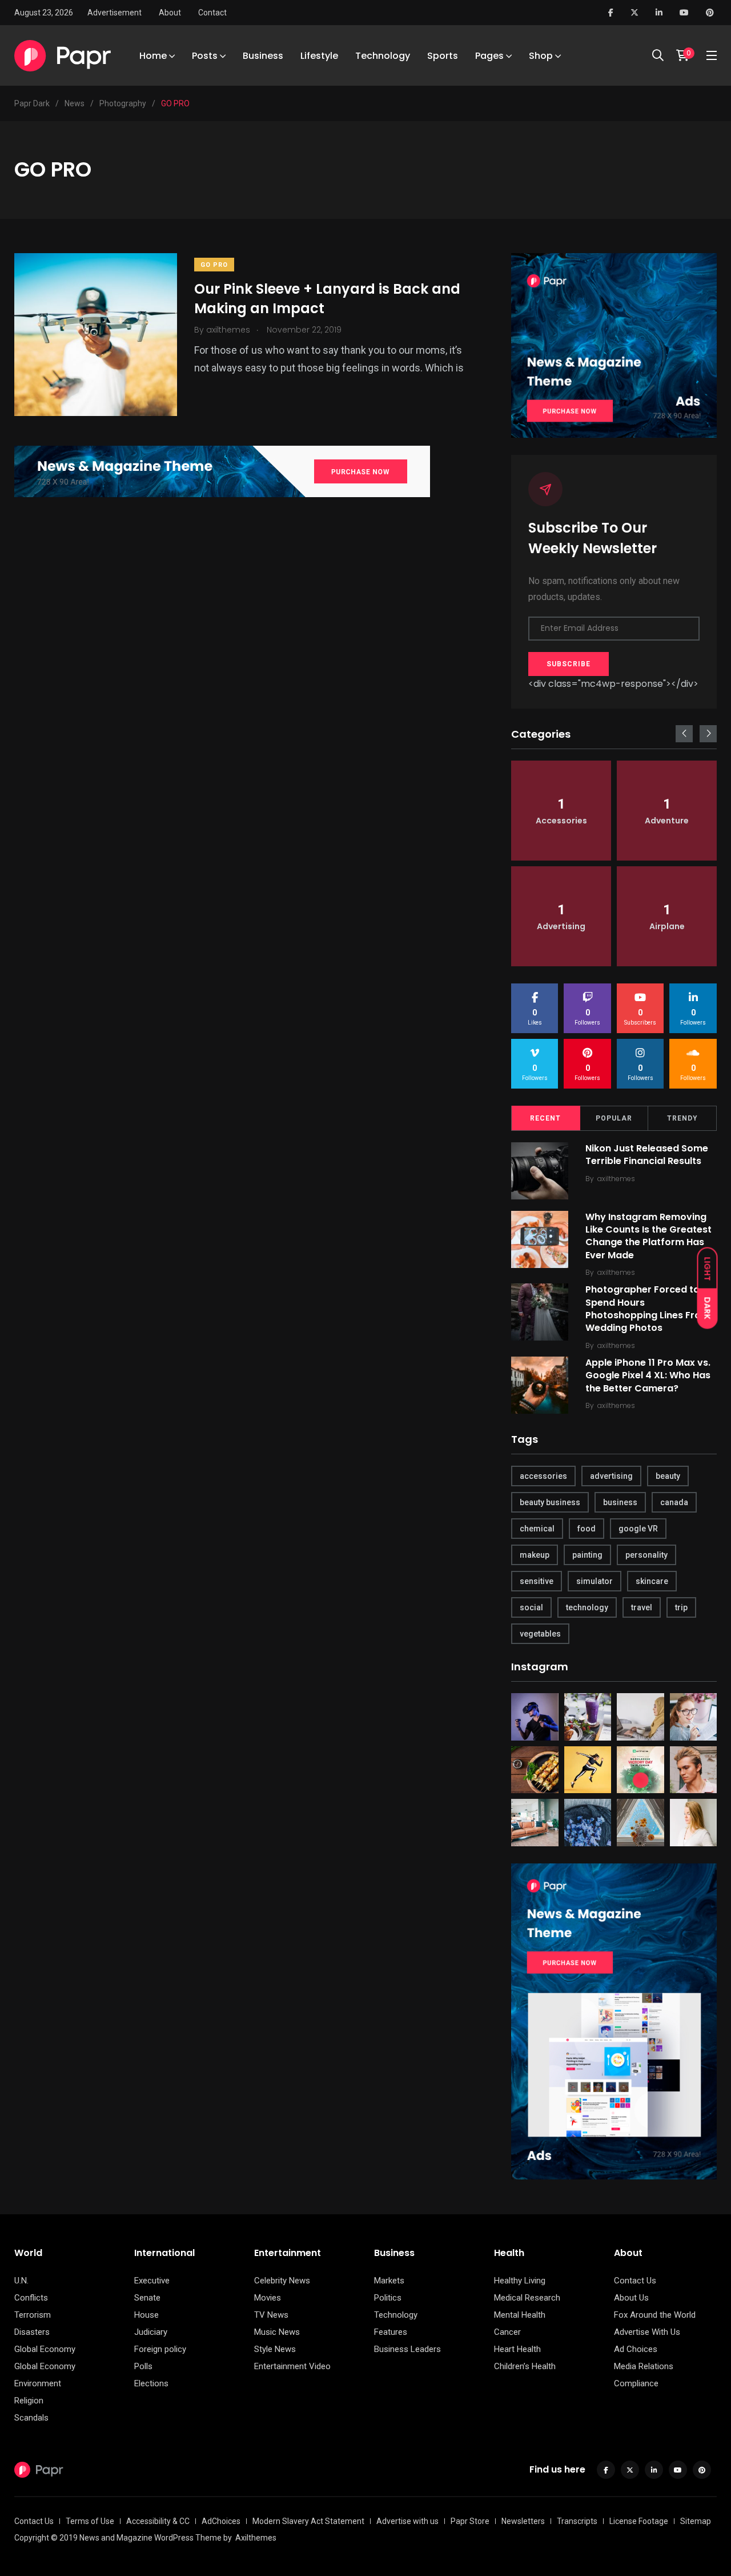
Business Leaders (407, 2349)
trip (681, 1607)
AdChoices (221, 2521)
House (146, 2315)
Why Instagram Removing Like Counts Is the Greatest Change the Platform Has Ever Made (648, 1236)
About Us (631, 2298)
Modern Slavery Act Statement (308, 2521)
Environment (38, 2383)
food (587, 1529)
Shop (541, 56)
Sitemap (696, 2521)
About (170, 13)
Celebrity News (282, 2281)
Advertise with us (407, 2521)
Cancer (507, 2332)
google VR (638, 1529)
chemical (537, 1529)
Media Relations (644, 2366)
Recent (545, 1118)
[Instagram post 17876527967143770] (588, 1717)
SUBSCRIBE (569, 664)
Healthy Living (520, 2281)
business (620, 1502)
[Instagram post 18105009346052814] (535, 1823)
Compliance (636, 2383)
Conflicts (31, 2298)
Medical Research (527, 2298)
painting (587, 1555)
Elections (151, 2383)
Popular (614, 1118)
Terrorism (33, 2315)
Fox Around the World (655, 2315)
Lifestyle (319, 56)
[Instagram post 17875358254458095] (694, 1770)
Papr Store (470, 2521)
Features (391, 2332)
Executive (152, 2281)
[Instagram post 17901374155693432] (535, 1717)
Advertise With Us (647, 2332)
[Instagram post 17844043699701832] (588, 1823)
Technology (383, 56)
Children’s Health (525, 2366)
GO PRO (214, 265)
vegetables (540, 1634)
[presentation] (684, 734)
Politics (388, 2298)
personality (646, 1555)
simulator (595, 1581)
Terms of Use (90, 2521)
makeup (535, 1555)
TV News (271, 2315)
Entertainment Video (292, 2366)
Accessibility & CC (158, 2521)
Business (263, 56)
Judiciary (151, 2332)
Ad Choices (636, 2349)
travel (642, 1607)
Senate (147, 2298)
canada (674, 1502)
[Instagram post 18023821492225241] (640, 1823)
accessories (543, 1476)
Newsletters (523, 2521)
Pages (489, 56)
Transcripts (577, 2521)
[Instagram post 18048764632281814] (694, 1717)
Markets (389, 2281)
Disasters (32, 2332)
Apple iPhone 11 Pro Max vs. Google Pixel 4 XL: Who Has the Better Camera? (648, 1375)
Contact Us (635, 2281)
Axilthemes (256, 2538)
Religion (29, 2401)
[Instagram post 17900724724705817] (588, 1770)
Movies (268, 2298)
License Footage (639, 2521)
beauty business (550, 1502)
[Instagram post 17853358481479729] (535, 1770)
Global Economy (45, 2349)
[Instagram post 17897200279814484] (640, 1717)
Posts (205, 56)
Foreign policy (160, 2349)
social (531, 1607)
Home (153, 56)
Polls (143, 2366)
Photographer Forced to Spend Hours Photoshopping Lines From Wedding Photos (648, 1309)
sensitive (537, 1581)
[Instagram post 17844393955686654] (694, 1823)
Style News (275, 2349)
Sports (443, 56)
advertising (611, 1476)
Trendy (682, 1118)
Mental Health (520, 2315)
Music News (277, 2332)
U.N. (21, 2281)
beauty (668, 1476)
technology (587, 1607)
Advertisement (115, 13)
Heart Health (517, 2349)
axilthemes (616, 1179)
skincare (652, 1581)
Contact (212, 13)
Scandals (31, 2418)
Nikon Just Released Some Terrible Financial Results (647, 1155)
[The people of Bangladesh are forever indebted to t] (640, 1770)
